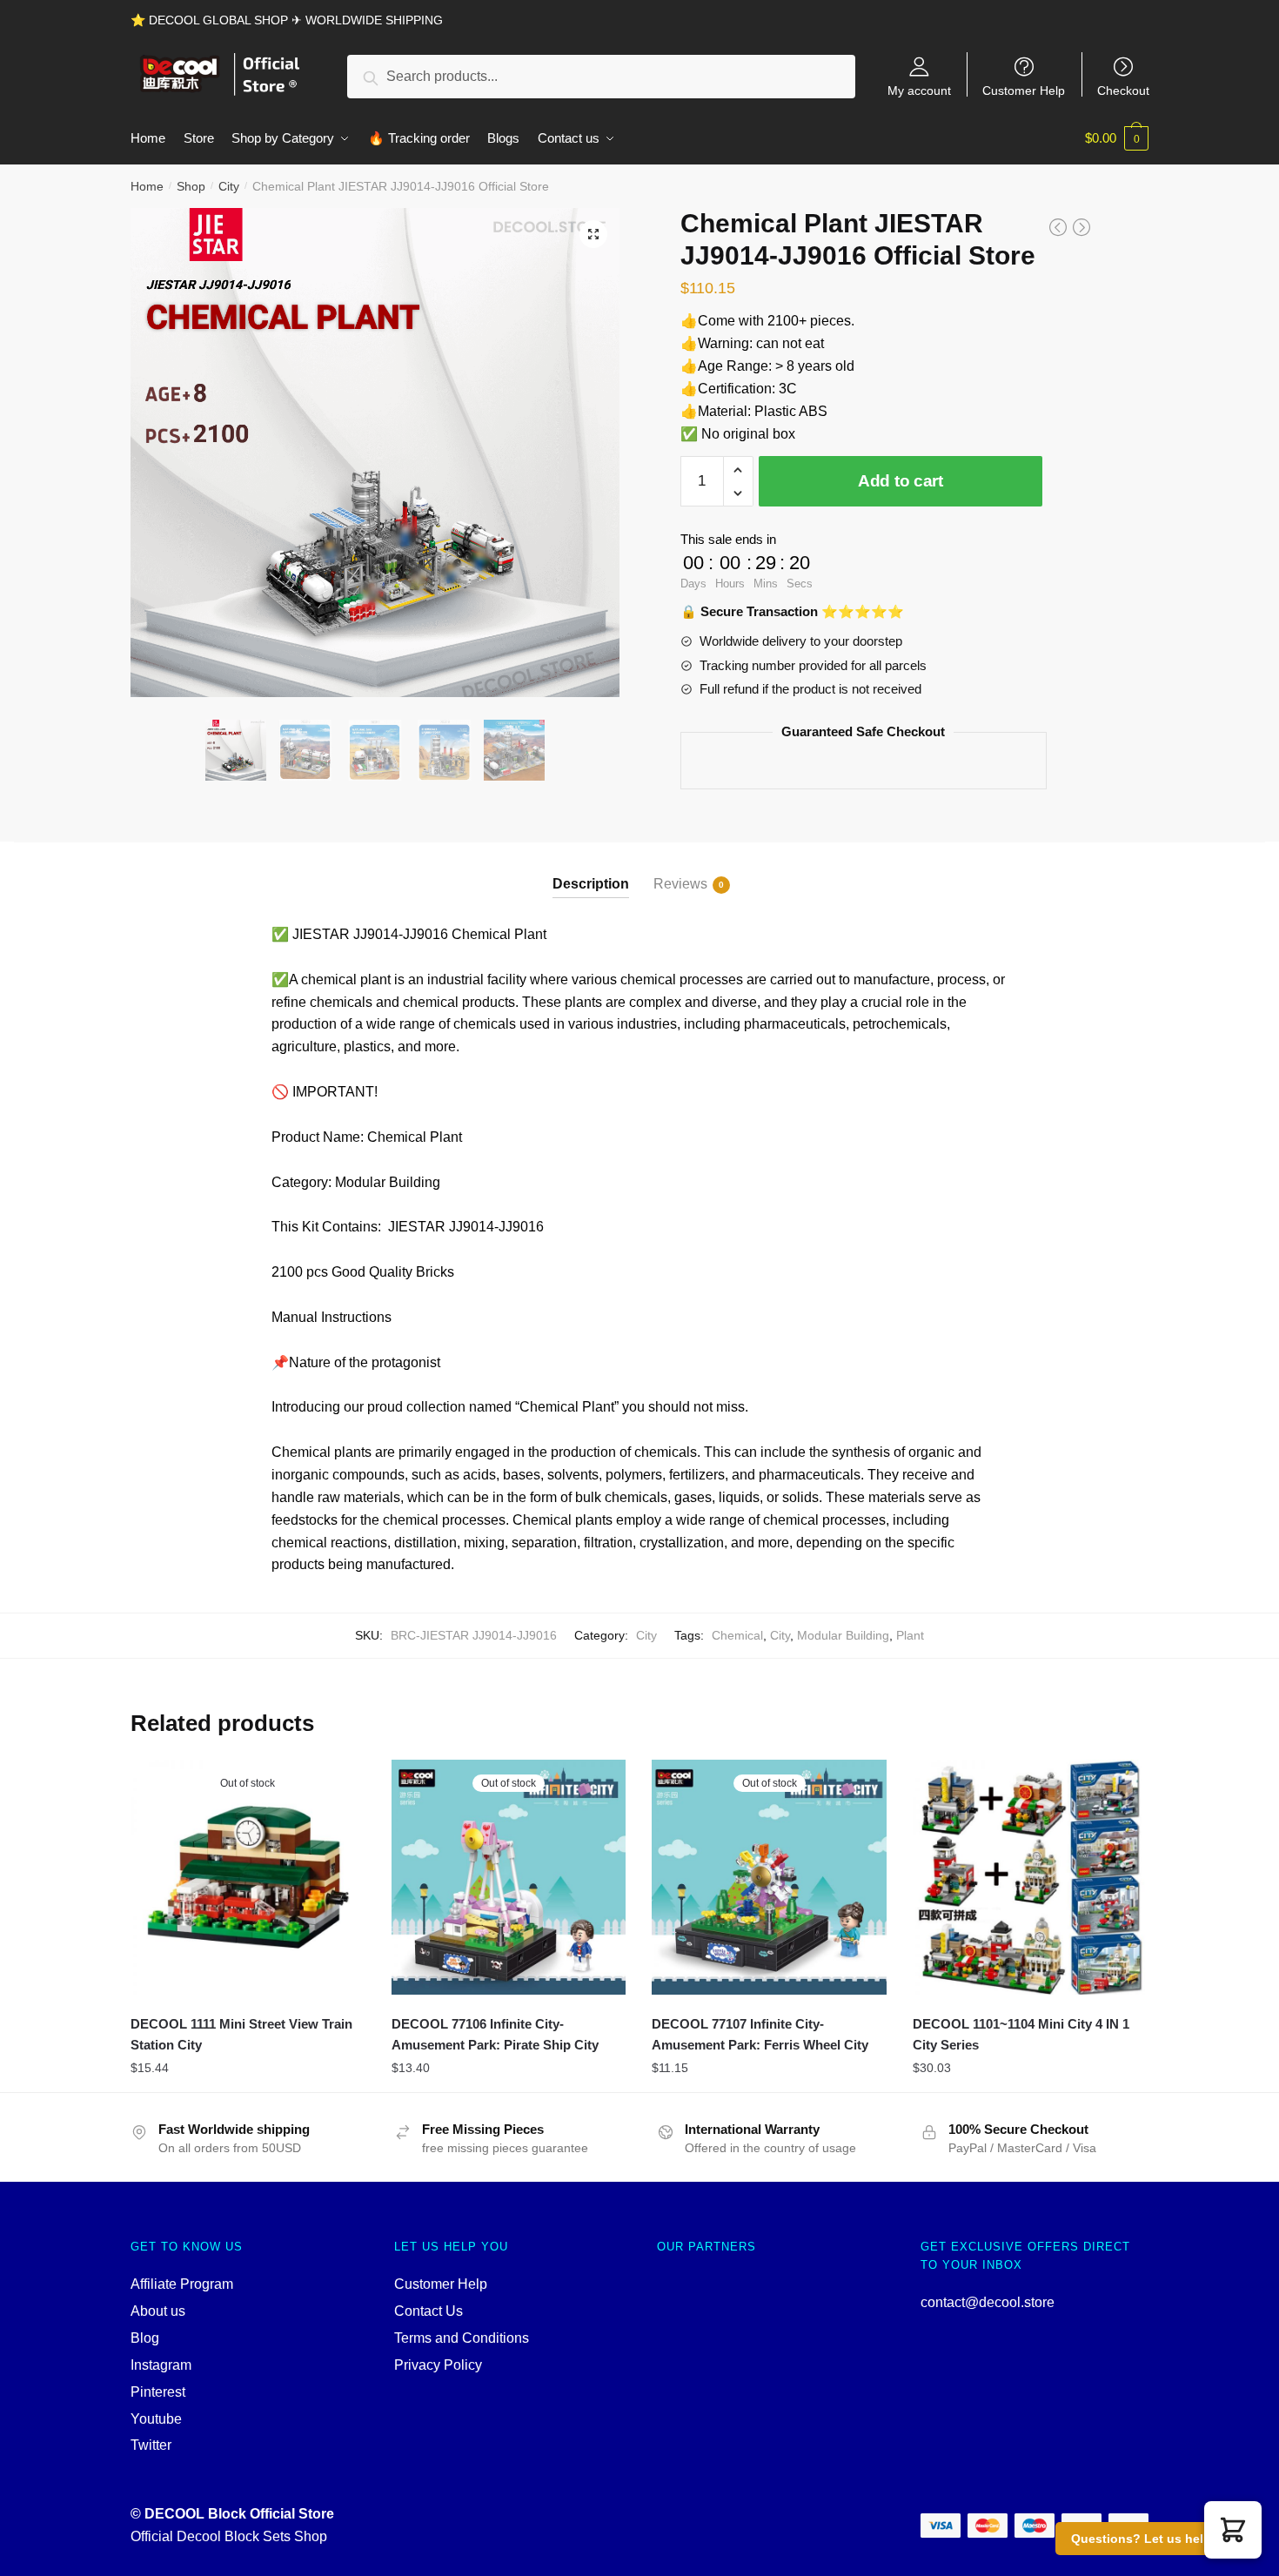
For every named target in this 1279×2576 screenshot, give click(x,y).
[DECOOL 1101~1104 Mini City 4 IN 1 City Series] (1030, 1877)
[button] (1233, 2530)
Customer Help (1024, 90)
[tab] (591, 870)
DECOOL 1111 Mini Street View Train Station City (241, 2034)
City (229, 186)
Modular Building (843, 1635)
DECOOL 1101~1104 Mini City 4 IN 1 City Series (1021, 2034)
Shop (191, 186)
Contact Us (429, 2311)
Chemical (737, 1635)
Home (147, 186)
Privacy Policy (438, 2365)
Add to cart (901, 481)
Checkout (1123, 90)
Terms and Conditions (462, 2338)
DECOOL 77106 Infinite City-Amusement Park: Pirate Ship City (495, 2034)
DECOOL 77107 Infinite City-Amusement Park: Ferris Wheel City (760, 2034)
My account (919, 90)
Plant (910, 1635)
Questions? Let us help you (1154, 2539)
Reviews (680, 884)
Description (591, 884)
